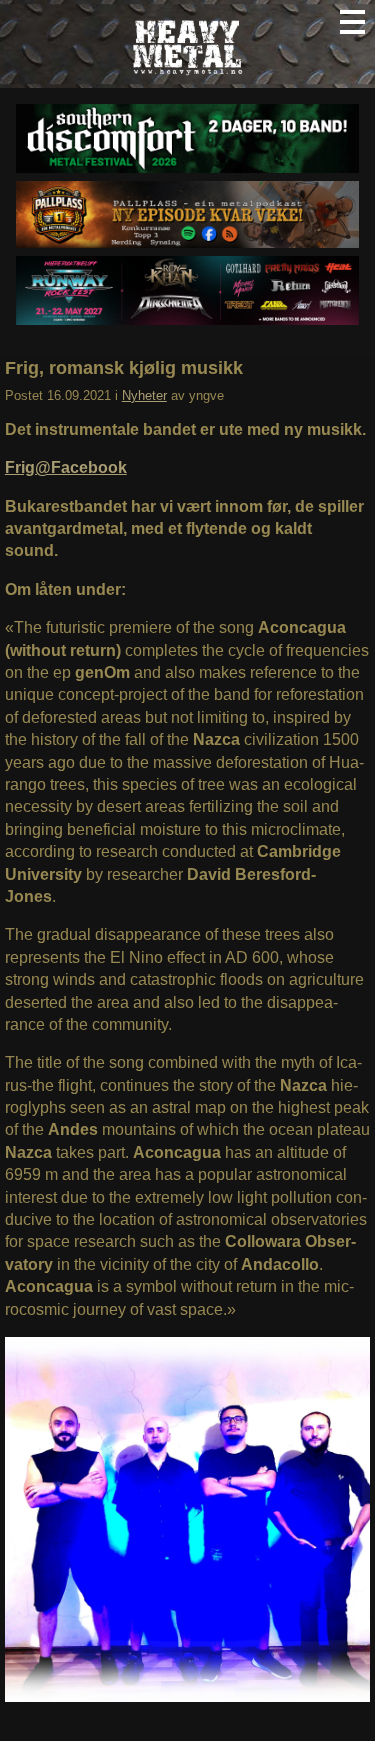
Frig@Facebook (66, 467)
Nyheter (144, 395)
